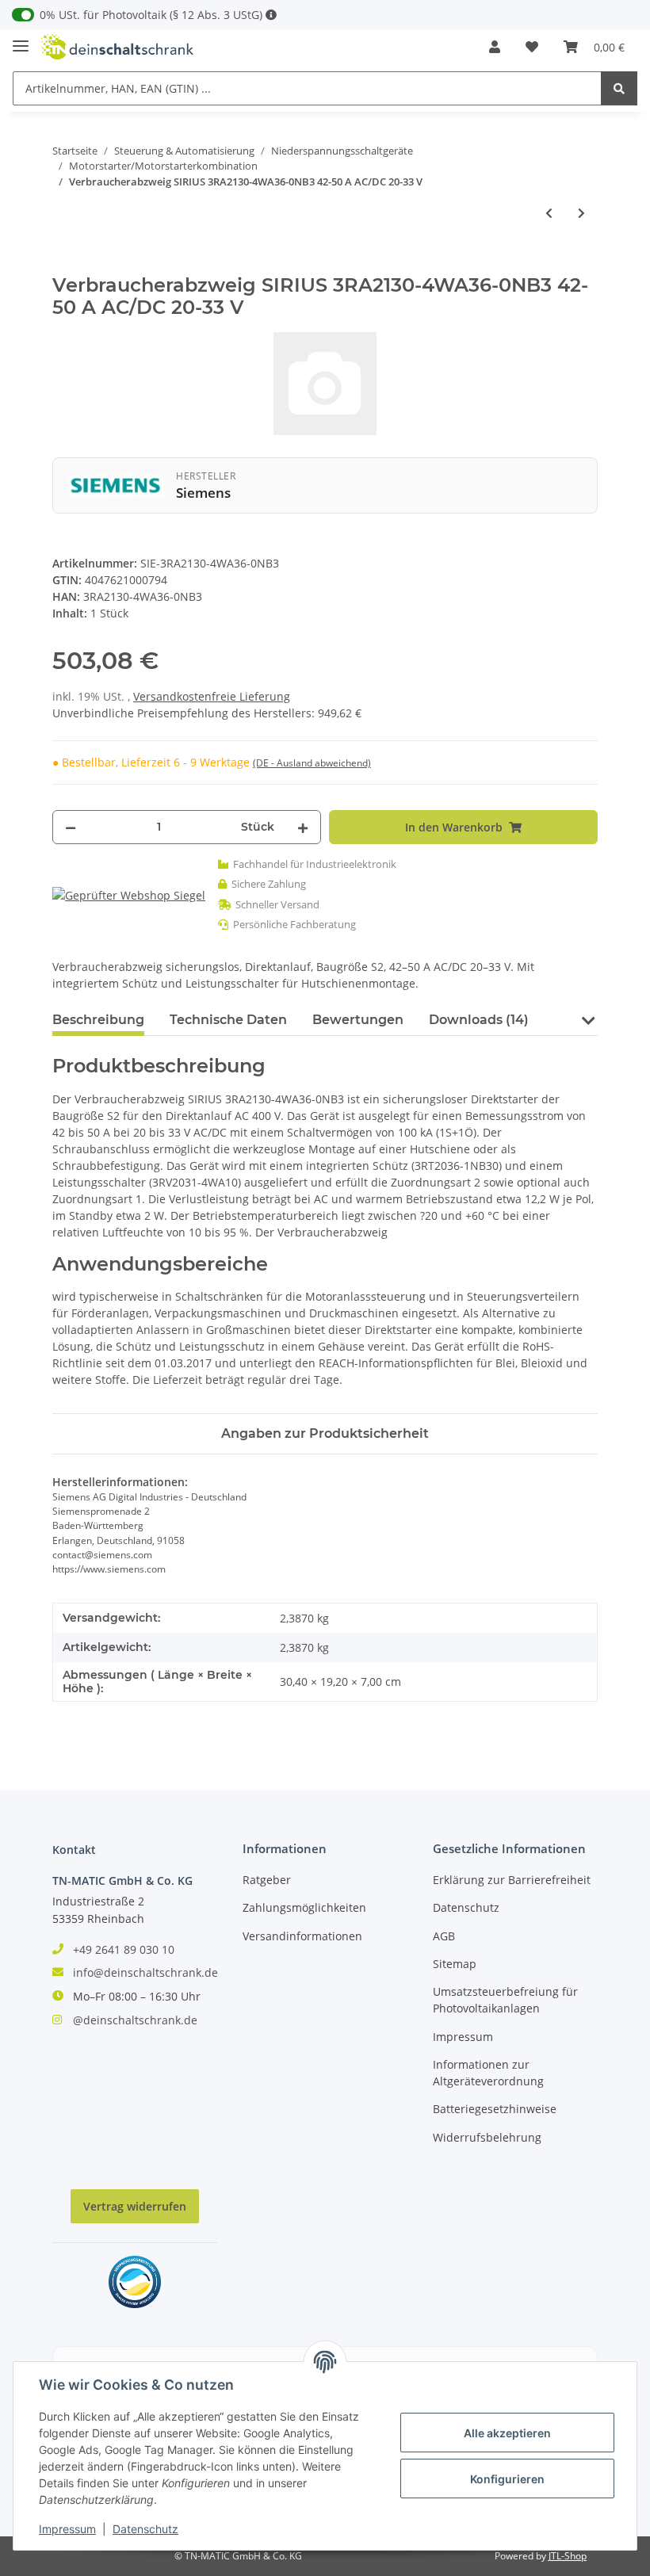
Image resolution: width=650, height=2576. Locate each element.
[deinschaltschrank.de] (117, 47)
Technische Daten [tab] (228, 1020)
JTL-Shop (568, 2556)
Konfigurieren (507, 2479)
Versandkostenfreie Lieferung (212, 696)
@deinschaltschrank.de (135, 2020)
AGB (444, 1936)
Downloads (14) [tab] (479, 1020)
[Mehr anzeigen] (271, 15)
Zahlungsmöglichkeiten (304, 1907)
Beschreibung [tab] (98, 1020)
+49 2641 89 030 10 (124, 1949)
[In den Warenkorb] (65, 266)
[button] (495, 47)
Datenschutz (466, 1907)
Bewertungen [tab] (358, 1020)
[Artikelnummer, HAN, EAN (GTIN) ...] (619, 88)
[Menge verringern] (71, 827)
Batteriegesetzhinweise (495, 2109)
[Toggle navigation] (21, 39)
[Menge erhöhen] (303, 827)
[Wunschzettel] (532, 47)
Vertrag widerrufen (135, 2206)
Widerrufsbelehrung (487, 2137)
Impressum (463, 2037)
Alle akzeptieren (507, 2433)
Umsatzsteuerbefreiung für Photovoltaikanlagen (505, 2000)
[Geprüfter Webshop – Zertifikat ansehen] (129, 894)
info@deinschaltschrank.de (145, 1972)
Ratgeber (267, 1880)
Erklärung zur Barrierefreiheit (512, 1880)
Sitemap (455, 1964)
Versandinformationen (302, 1936)
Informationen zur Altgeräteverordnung (488, 2073)
